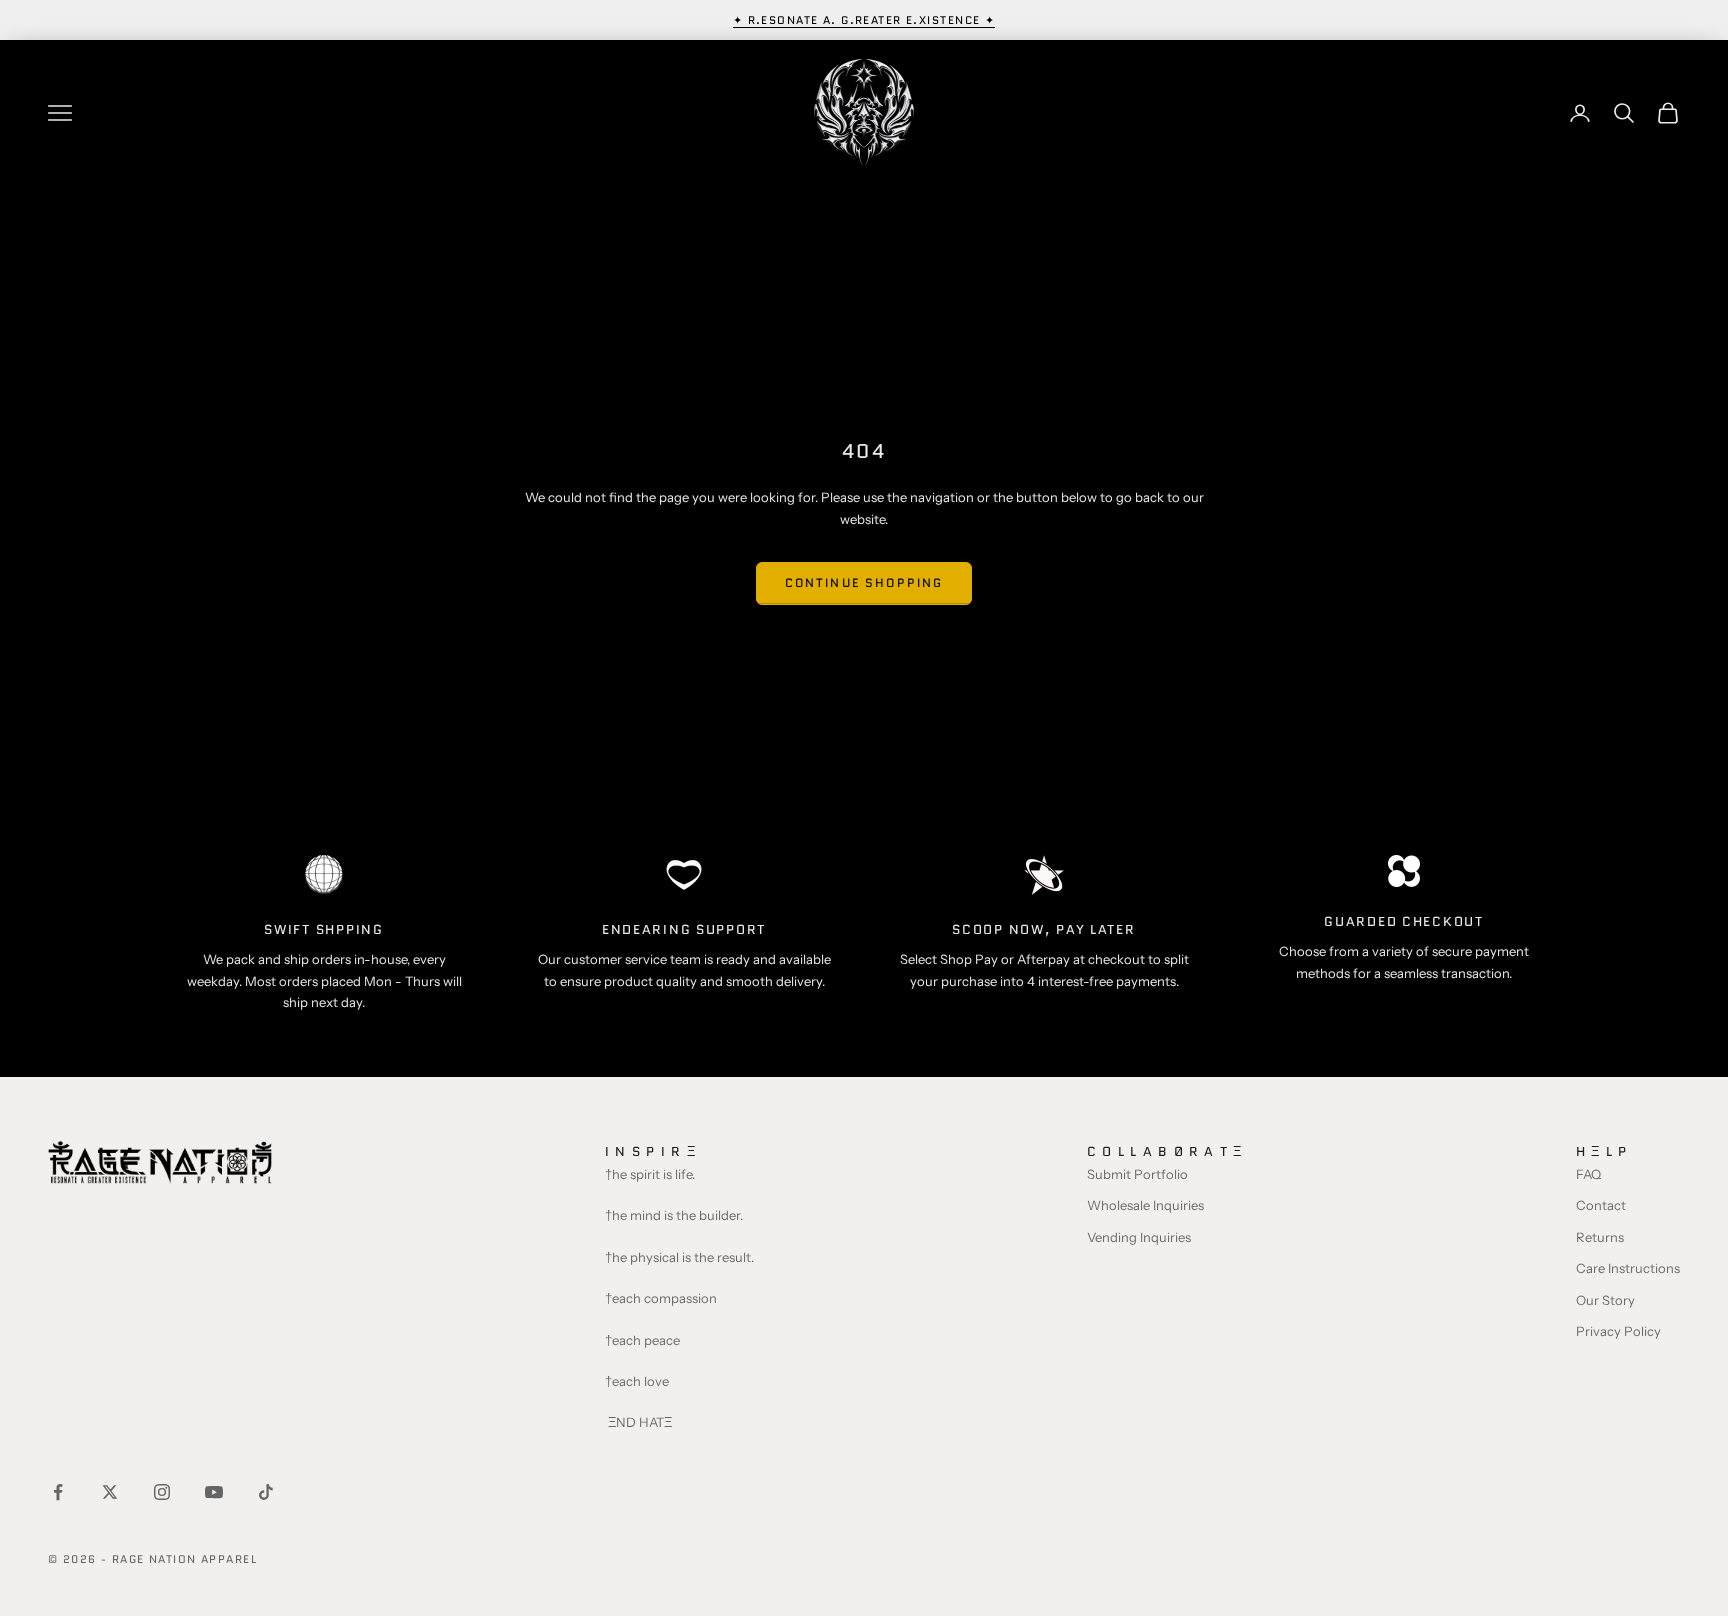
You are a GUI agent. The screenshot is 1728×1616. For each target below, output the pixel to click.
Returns (1600, 1237)
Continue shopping (864, 582)
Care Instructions (1628, 1268)
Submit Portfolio (1137, 1174)
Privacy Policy (1618, 1331)
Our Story (1605, 1300)
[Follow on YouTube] (214, 1492)
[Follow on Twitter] (110, 1492)
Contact (1601, 1205)
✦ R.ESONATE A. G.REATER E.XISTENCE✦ (864, 20)
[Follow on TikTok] (266, 1492)
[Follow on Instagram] (162, 1492)
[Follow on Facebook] (58, 1492)
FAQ (1588, 1174)
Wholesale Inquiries (1145, 1205)
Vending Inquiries (1139, 1237)
